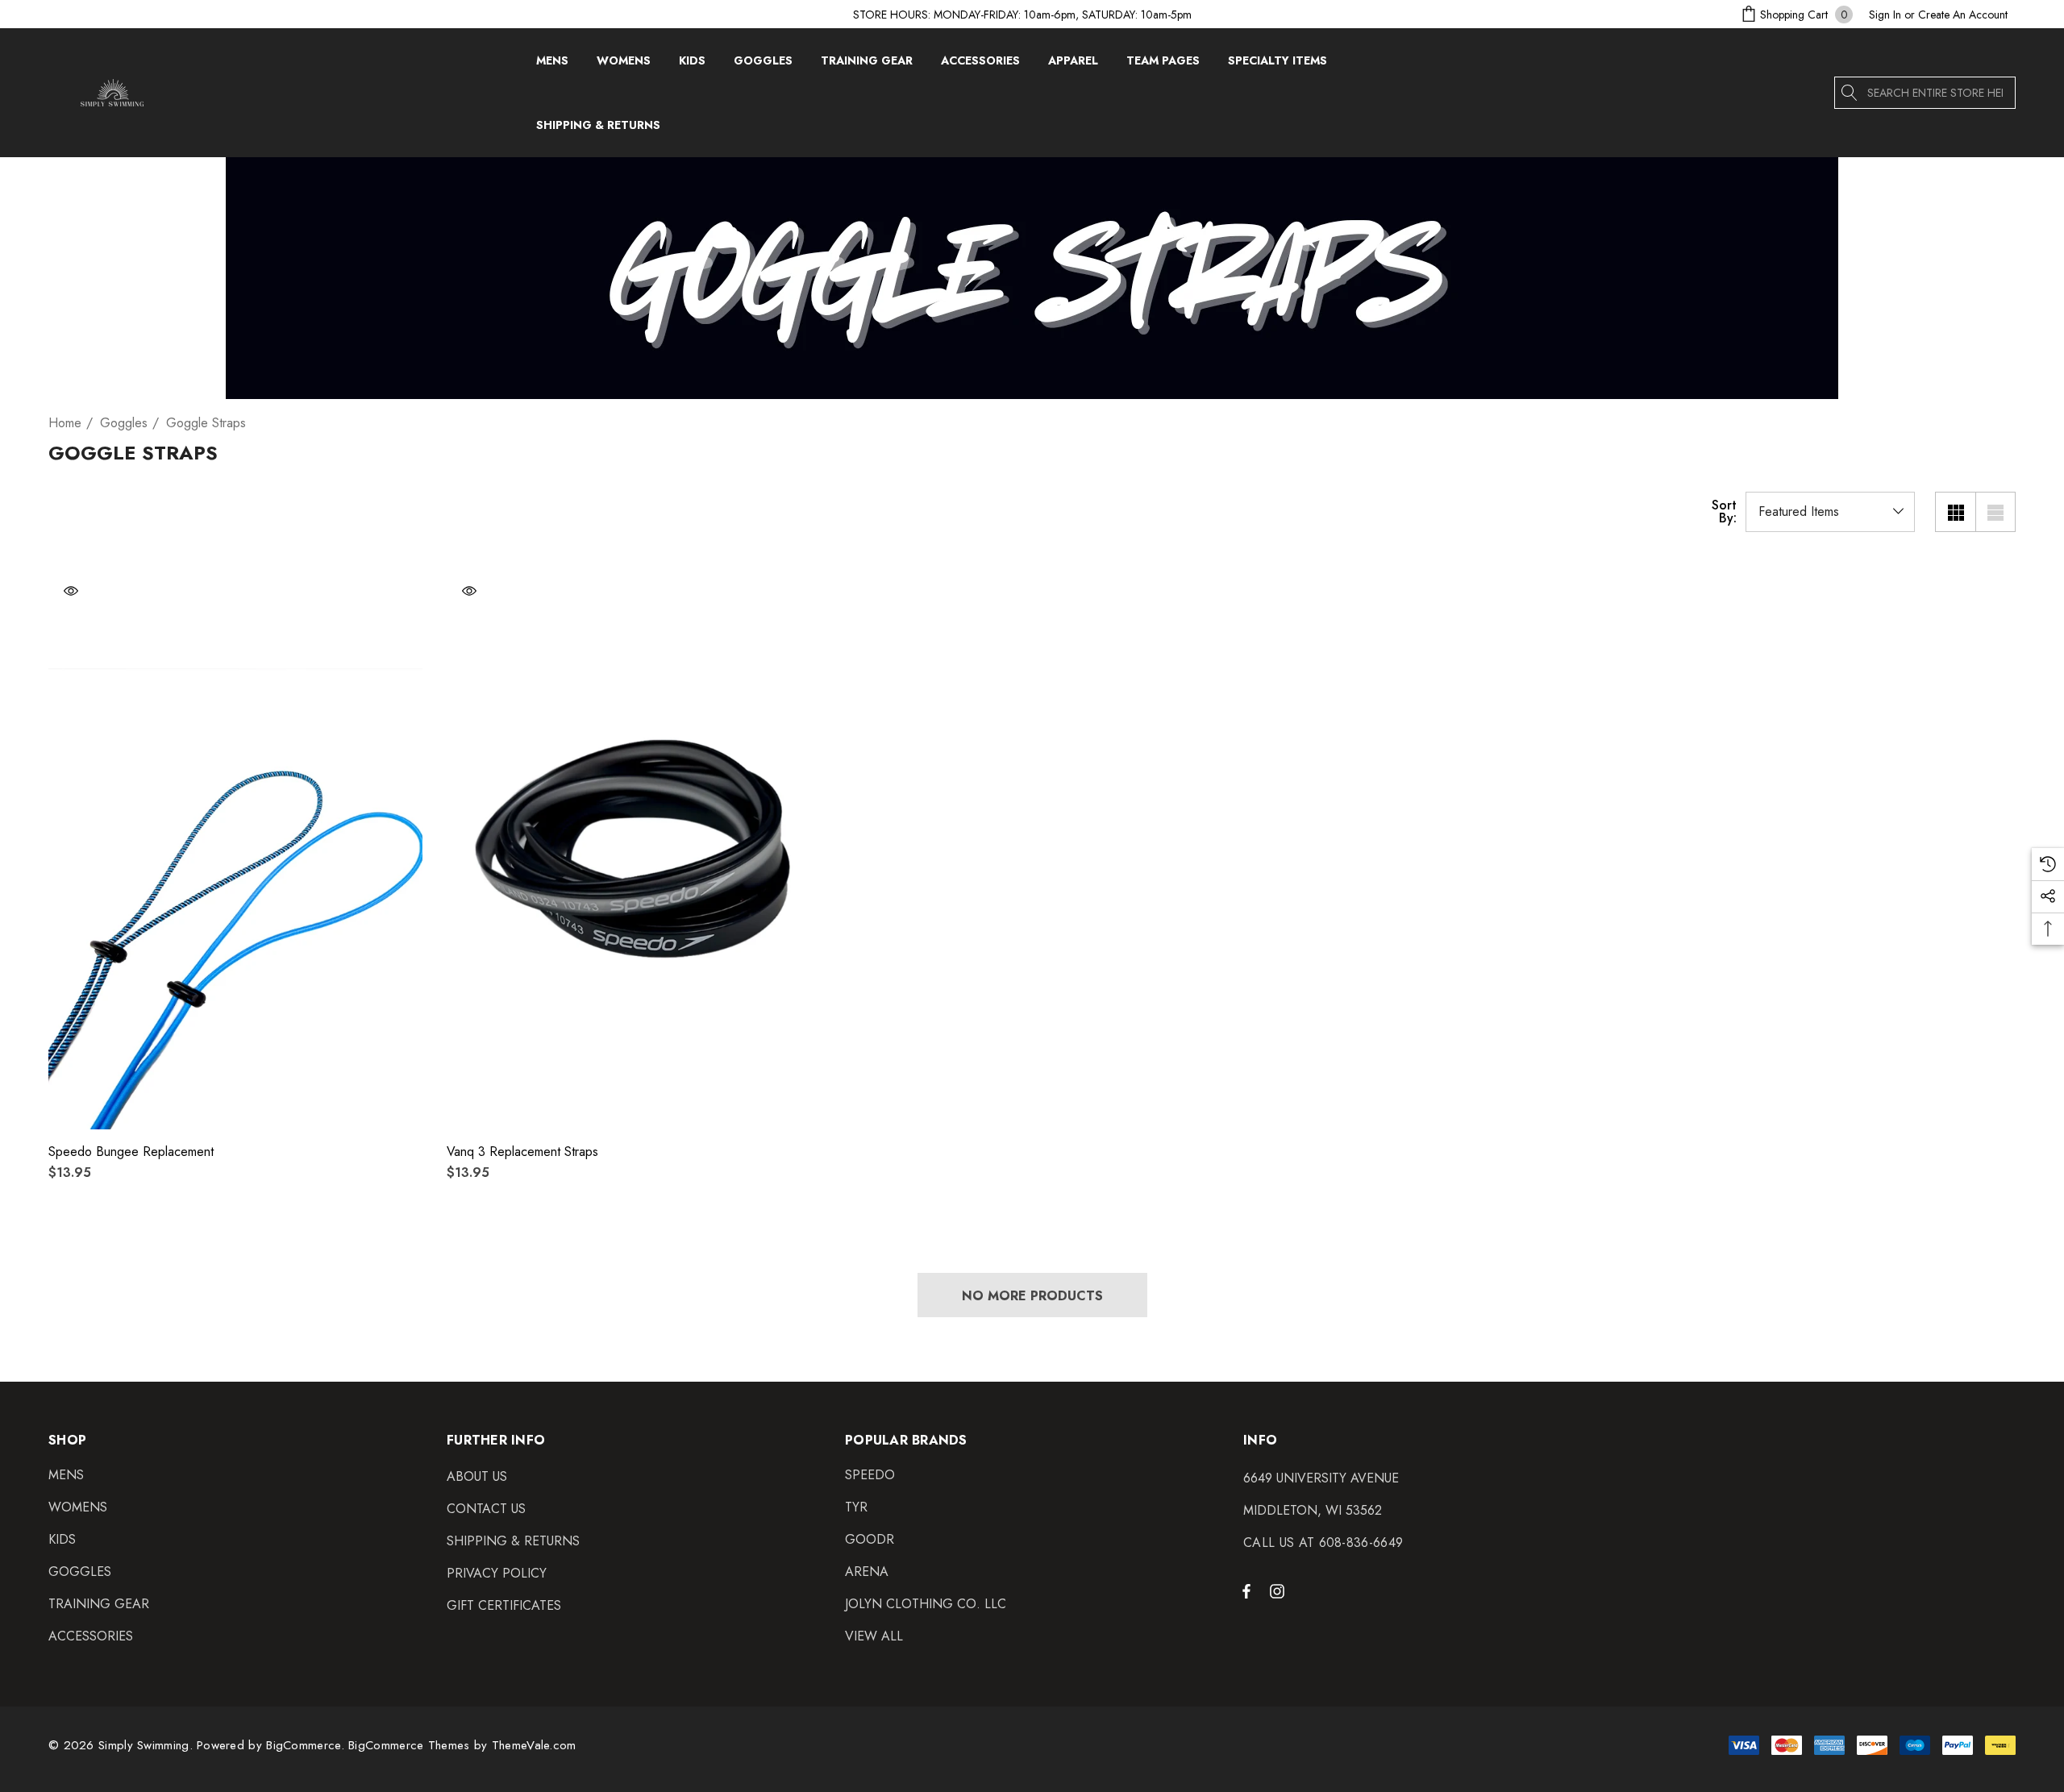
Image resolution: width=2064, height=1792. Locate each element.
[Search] (1850, 93)
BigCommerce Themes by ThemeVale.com (462, 1745)
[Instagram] (1280, 1590)
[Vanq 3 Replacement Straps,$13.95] (634, 849)
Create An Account (1963, 15)
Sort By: (1724, 512)
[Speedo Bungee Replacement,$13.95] (235, 849)
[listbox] (1830, 512)
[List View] (1995, 512)
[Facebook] (1246, 1590)
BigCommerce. (307, 1745)
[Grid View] (1955, 512)
